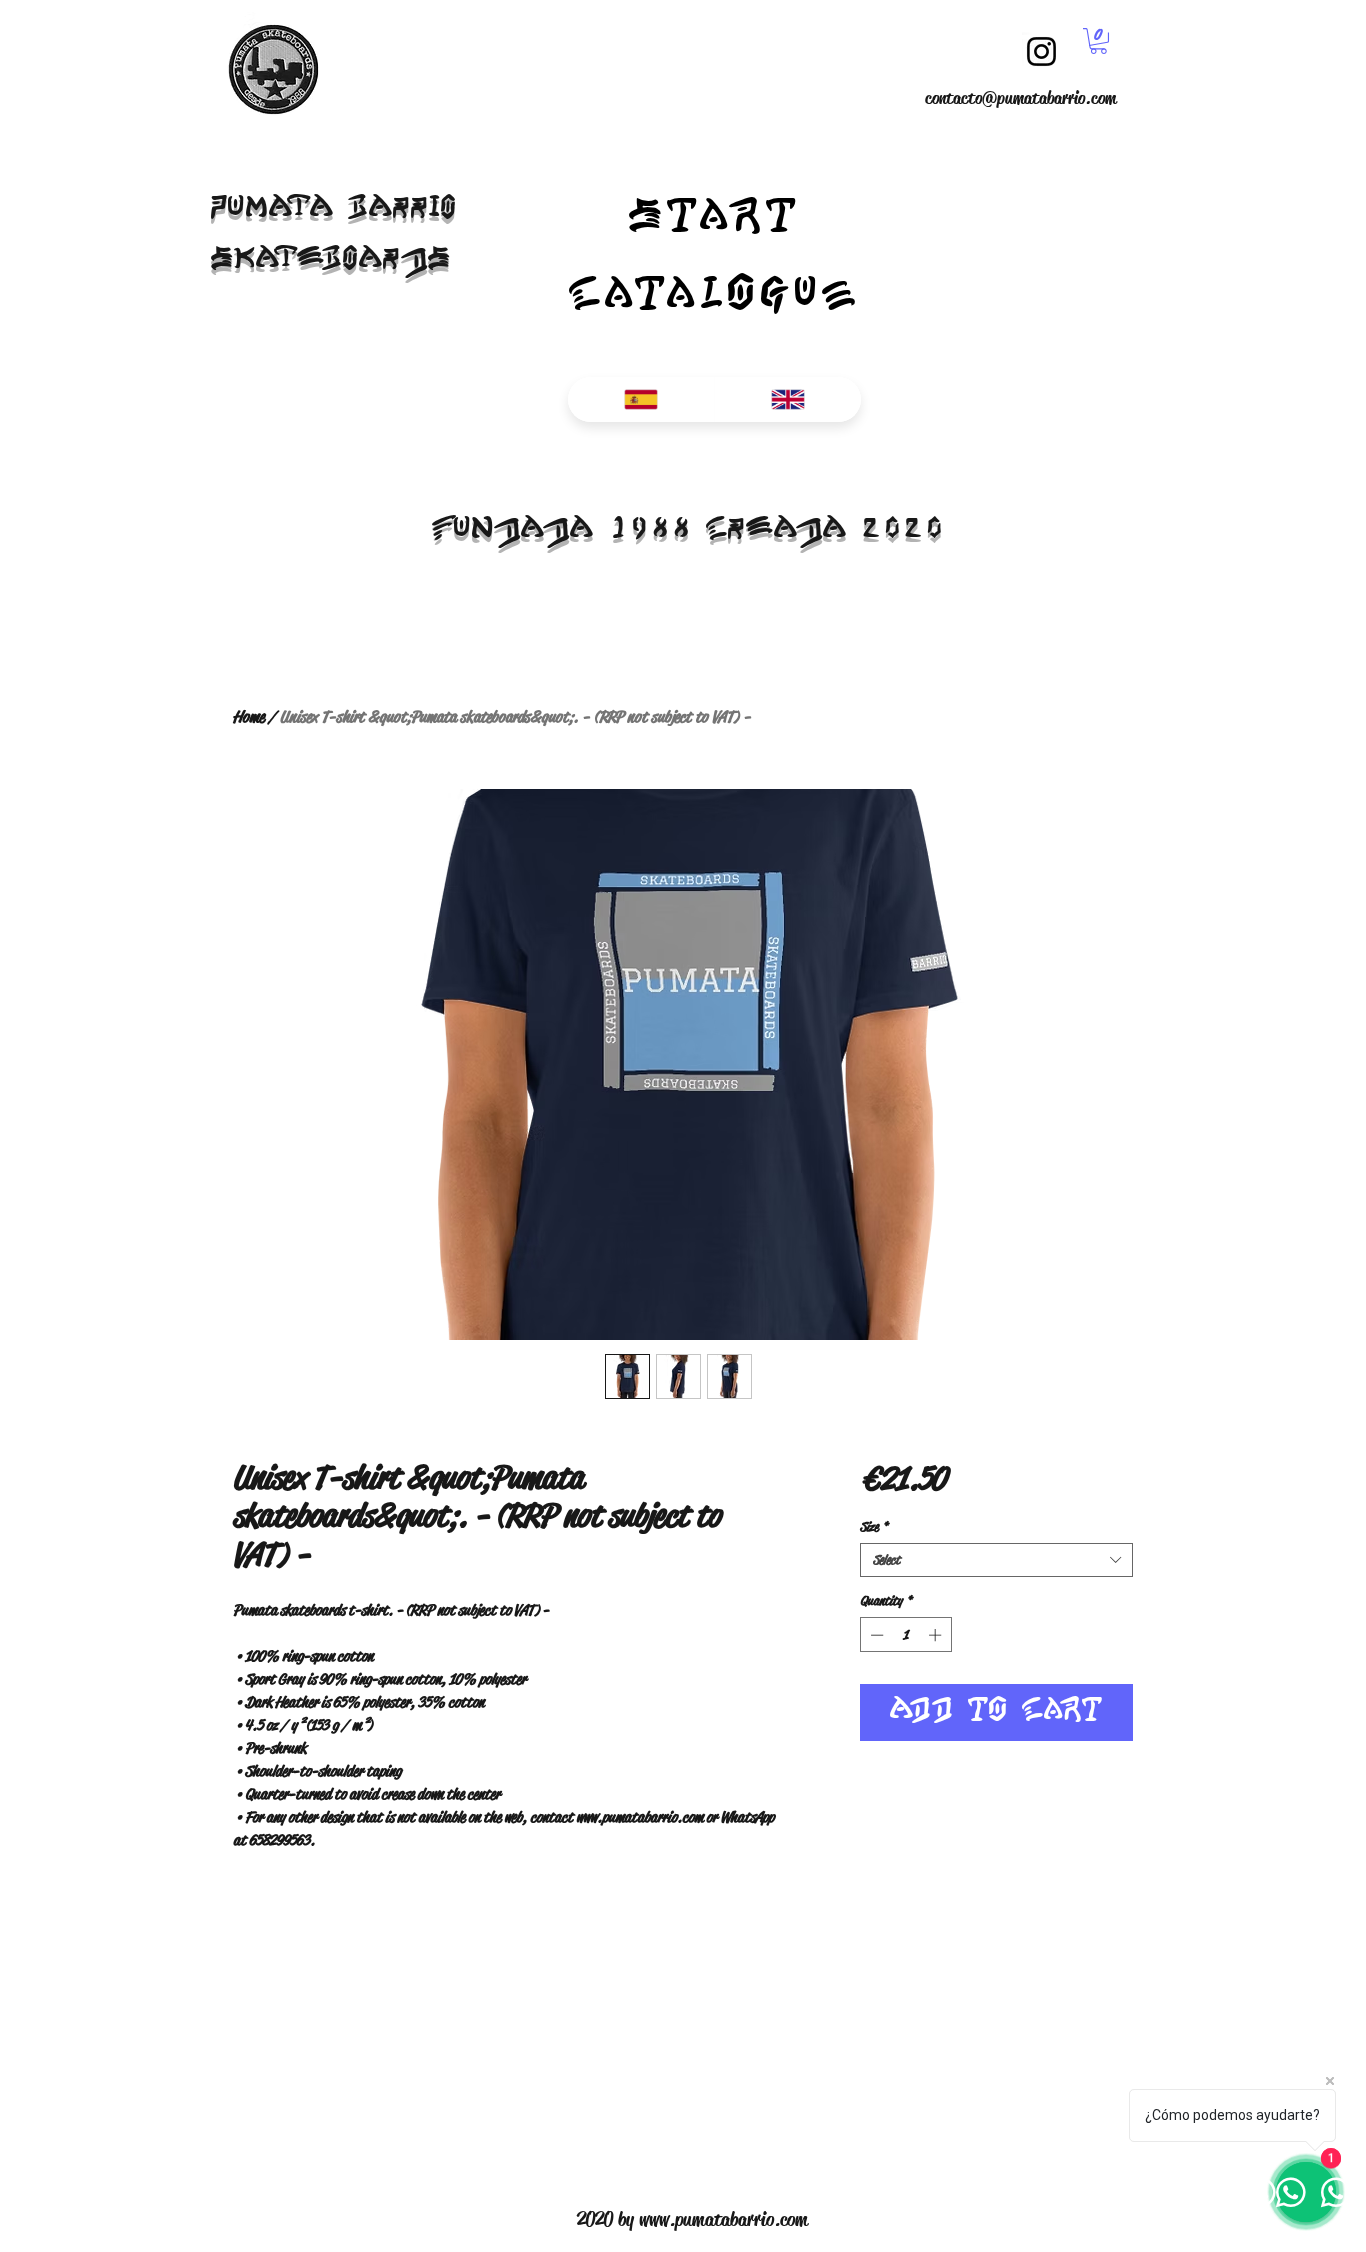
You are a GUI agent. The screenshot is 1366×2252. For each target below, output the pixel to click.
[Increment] (937, 1635)
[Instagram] (1041, 51)
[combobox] (996, 1560)
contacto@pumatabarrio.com (1020, 98)
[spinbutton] (905, 1635)
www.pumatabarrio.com (723, 2219)
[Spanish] (641, 399)
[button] (1098, 41)
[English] (787, 399)
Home (248, 716)
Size (874, 1527)
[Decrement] (875, 1635)
